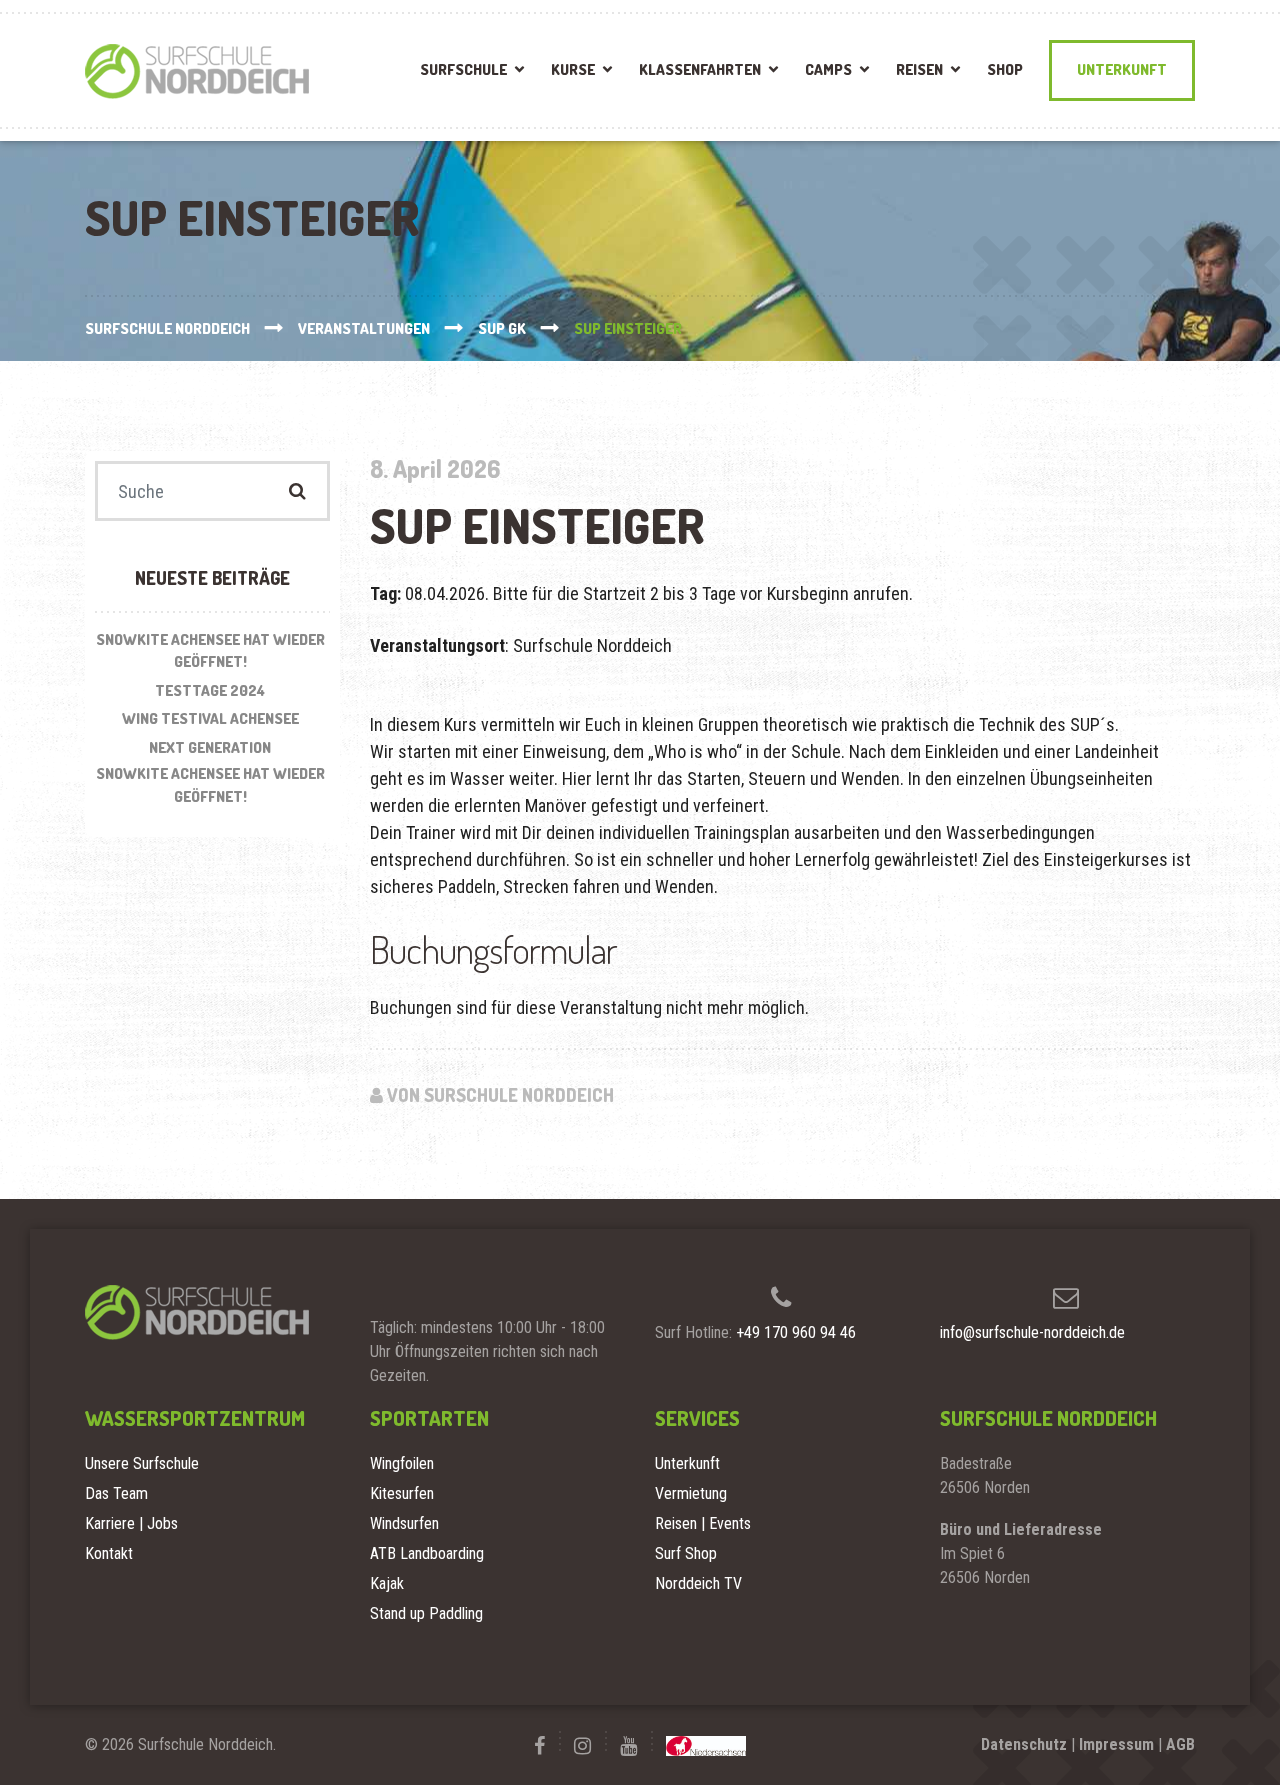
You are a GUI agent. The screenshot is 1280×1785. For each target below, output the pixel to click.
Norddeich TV (698, 1583)
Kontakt (109, 1553)
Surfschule (463, 69)
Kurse (573, 69)
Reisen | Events (703, 1523)
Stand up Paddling (426, 1613)
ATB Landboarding (427, 1553)
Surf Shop (686, 1553)
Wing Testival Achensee (210, 718)
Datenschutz (1024, 1744)
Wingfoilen (402, 1463)
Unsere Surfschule (142, 1463)
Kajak (387, 1583)
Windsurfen (404, 1523)
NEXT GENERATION (210, 747)
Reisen (919, 69)
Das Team (116, 1493)
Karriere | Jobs (131, 1523)
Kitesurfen (402, 1493)
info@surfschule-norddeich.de (1032, 1332)
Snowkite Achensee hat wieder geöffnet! (210, 651)
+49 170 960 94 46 (796, 1332)
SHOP (1005, 69)
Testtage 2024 (210, 690)
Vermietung (691, 1493)
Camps (828, 69)
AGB (1180, 1744)
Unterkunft (1122, 69)
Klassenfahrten (700, 69)
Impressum (1116, 1744)
